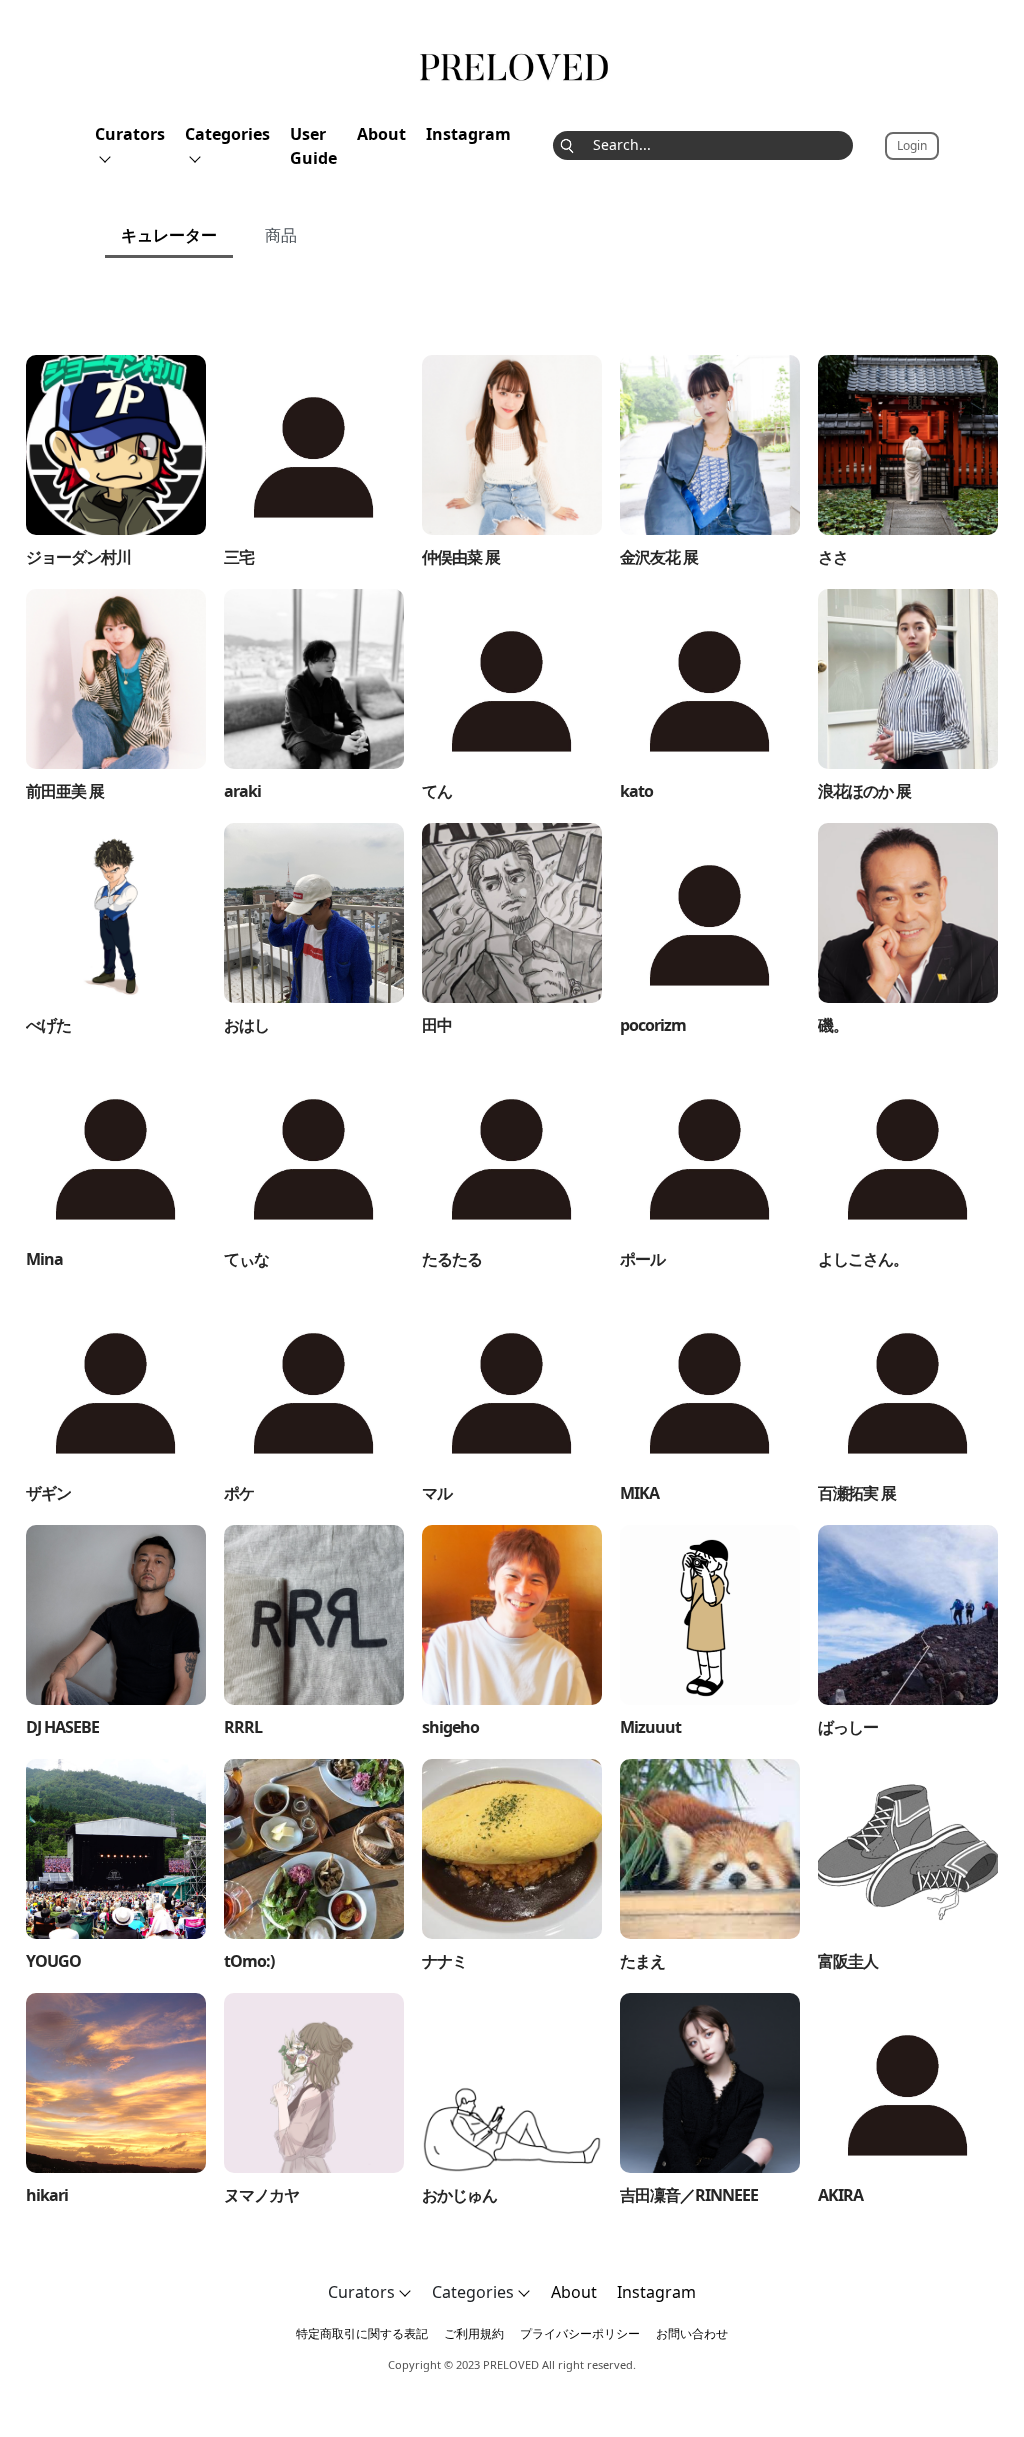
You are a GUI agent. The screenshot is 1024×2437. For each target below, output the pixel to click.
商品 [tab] (281, 235)
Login (912, 145)
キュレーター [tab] (169, 235)
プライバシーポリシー (580, 2333)
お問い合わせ (692, 2333)
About (381, 134)
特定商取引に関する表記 (362, 2333)
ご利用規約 (474, 2333)
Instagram (468, 134)
